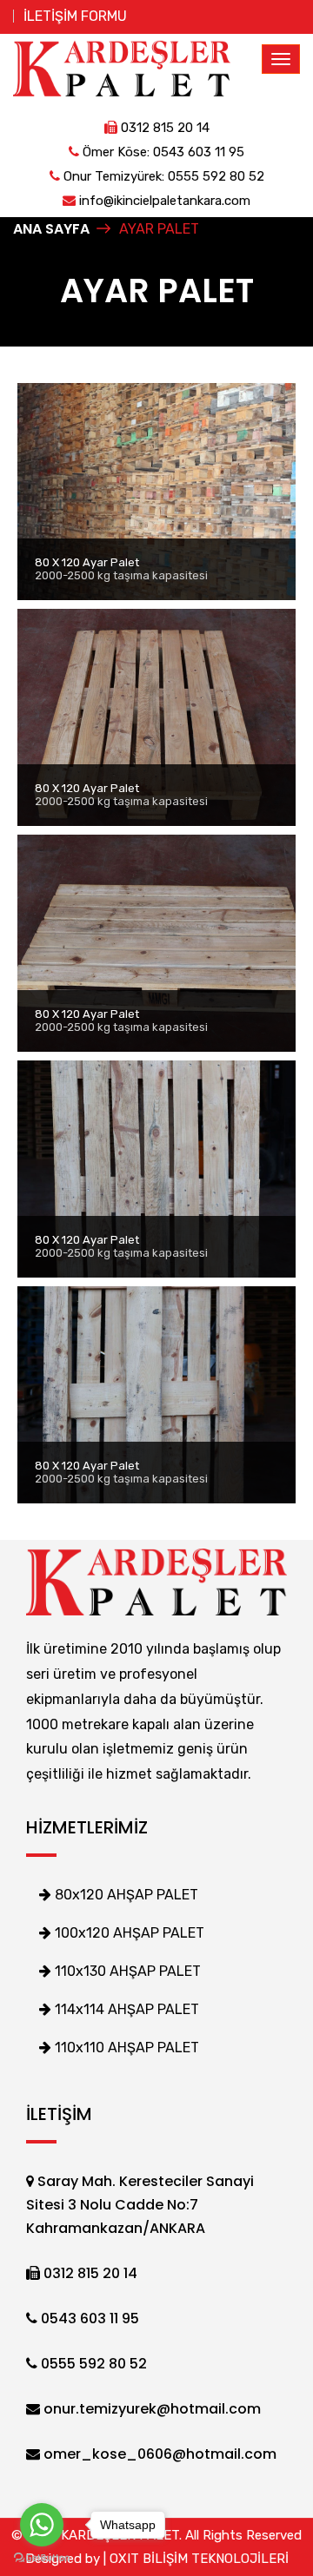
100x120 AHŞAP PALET (128, 1933)
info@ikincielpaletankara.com (163, 201)
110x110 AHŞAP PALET (125, 2048)
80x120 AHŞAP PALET (125, 1895)
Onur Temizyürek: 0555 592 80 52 (162, 176)
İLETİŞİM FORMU (75, 16)
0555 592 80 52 (92, 2364)
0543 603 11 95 (88, 2318)
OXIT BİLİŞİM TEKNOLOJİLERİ (199, 2559)
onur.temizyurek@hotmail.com (150, 2409)
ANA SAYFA (51, 229)
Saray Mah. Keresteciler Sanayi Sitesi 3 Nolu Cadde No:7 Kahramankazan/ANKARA (140, 2205)
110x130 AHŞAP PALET (126, 1971)
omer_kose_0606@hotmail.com (158, 2454)
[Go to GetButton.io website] (42, 2558)
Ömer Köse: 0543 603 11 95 (162, 152)
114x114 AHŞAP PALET (125, 2009)
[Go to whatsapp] (42, 2525)
